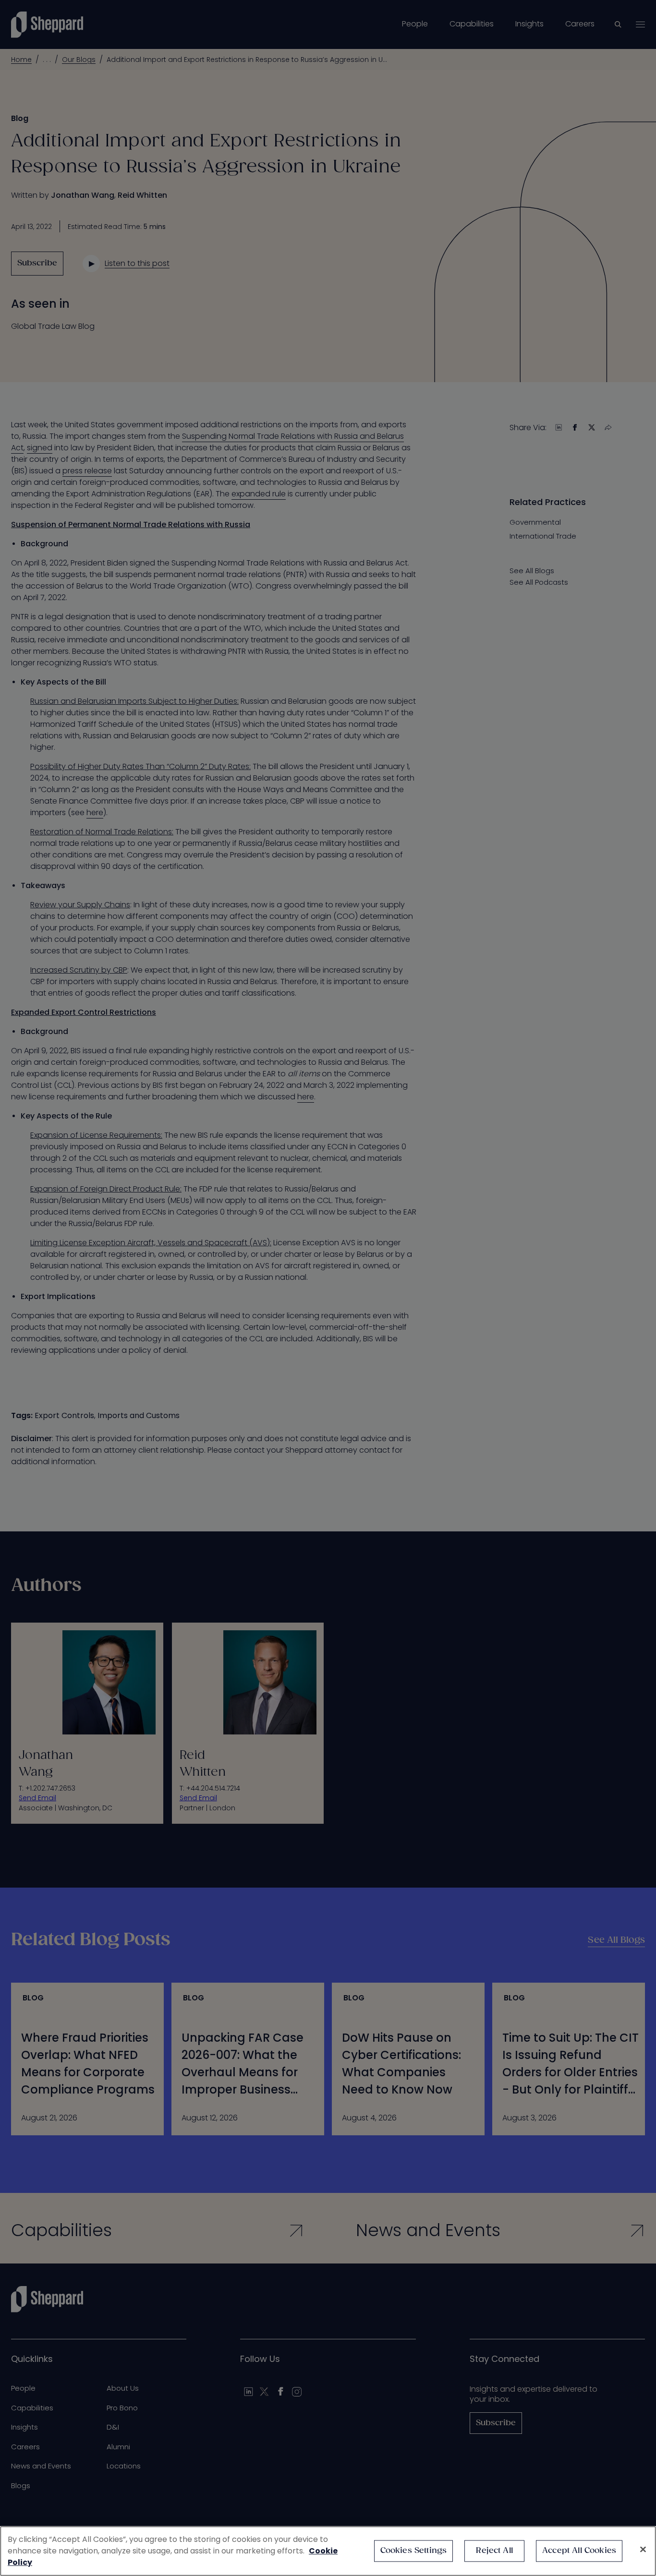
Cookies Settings (414, 2551)
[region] (328, 2551)
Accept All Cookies (579, 2551)
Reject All (494, 2551)
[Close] (643, 2550)
